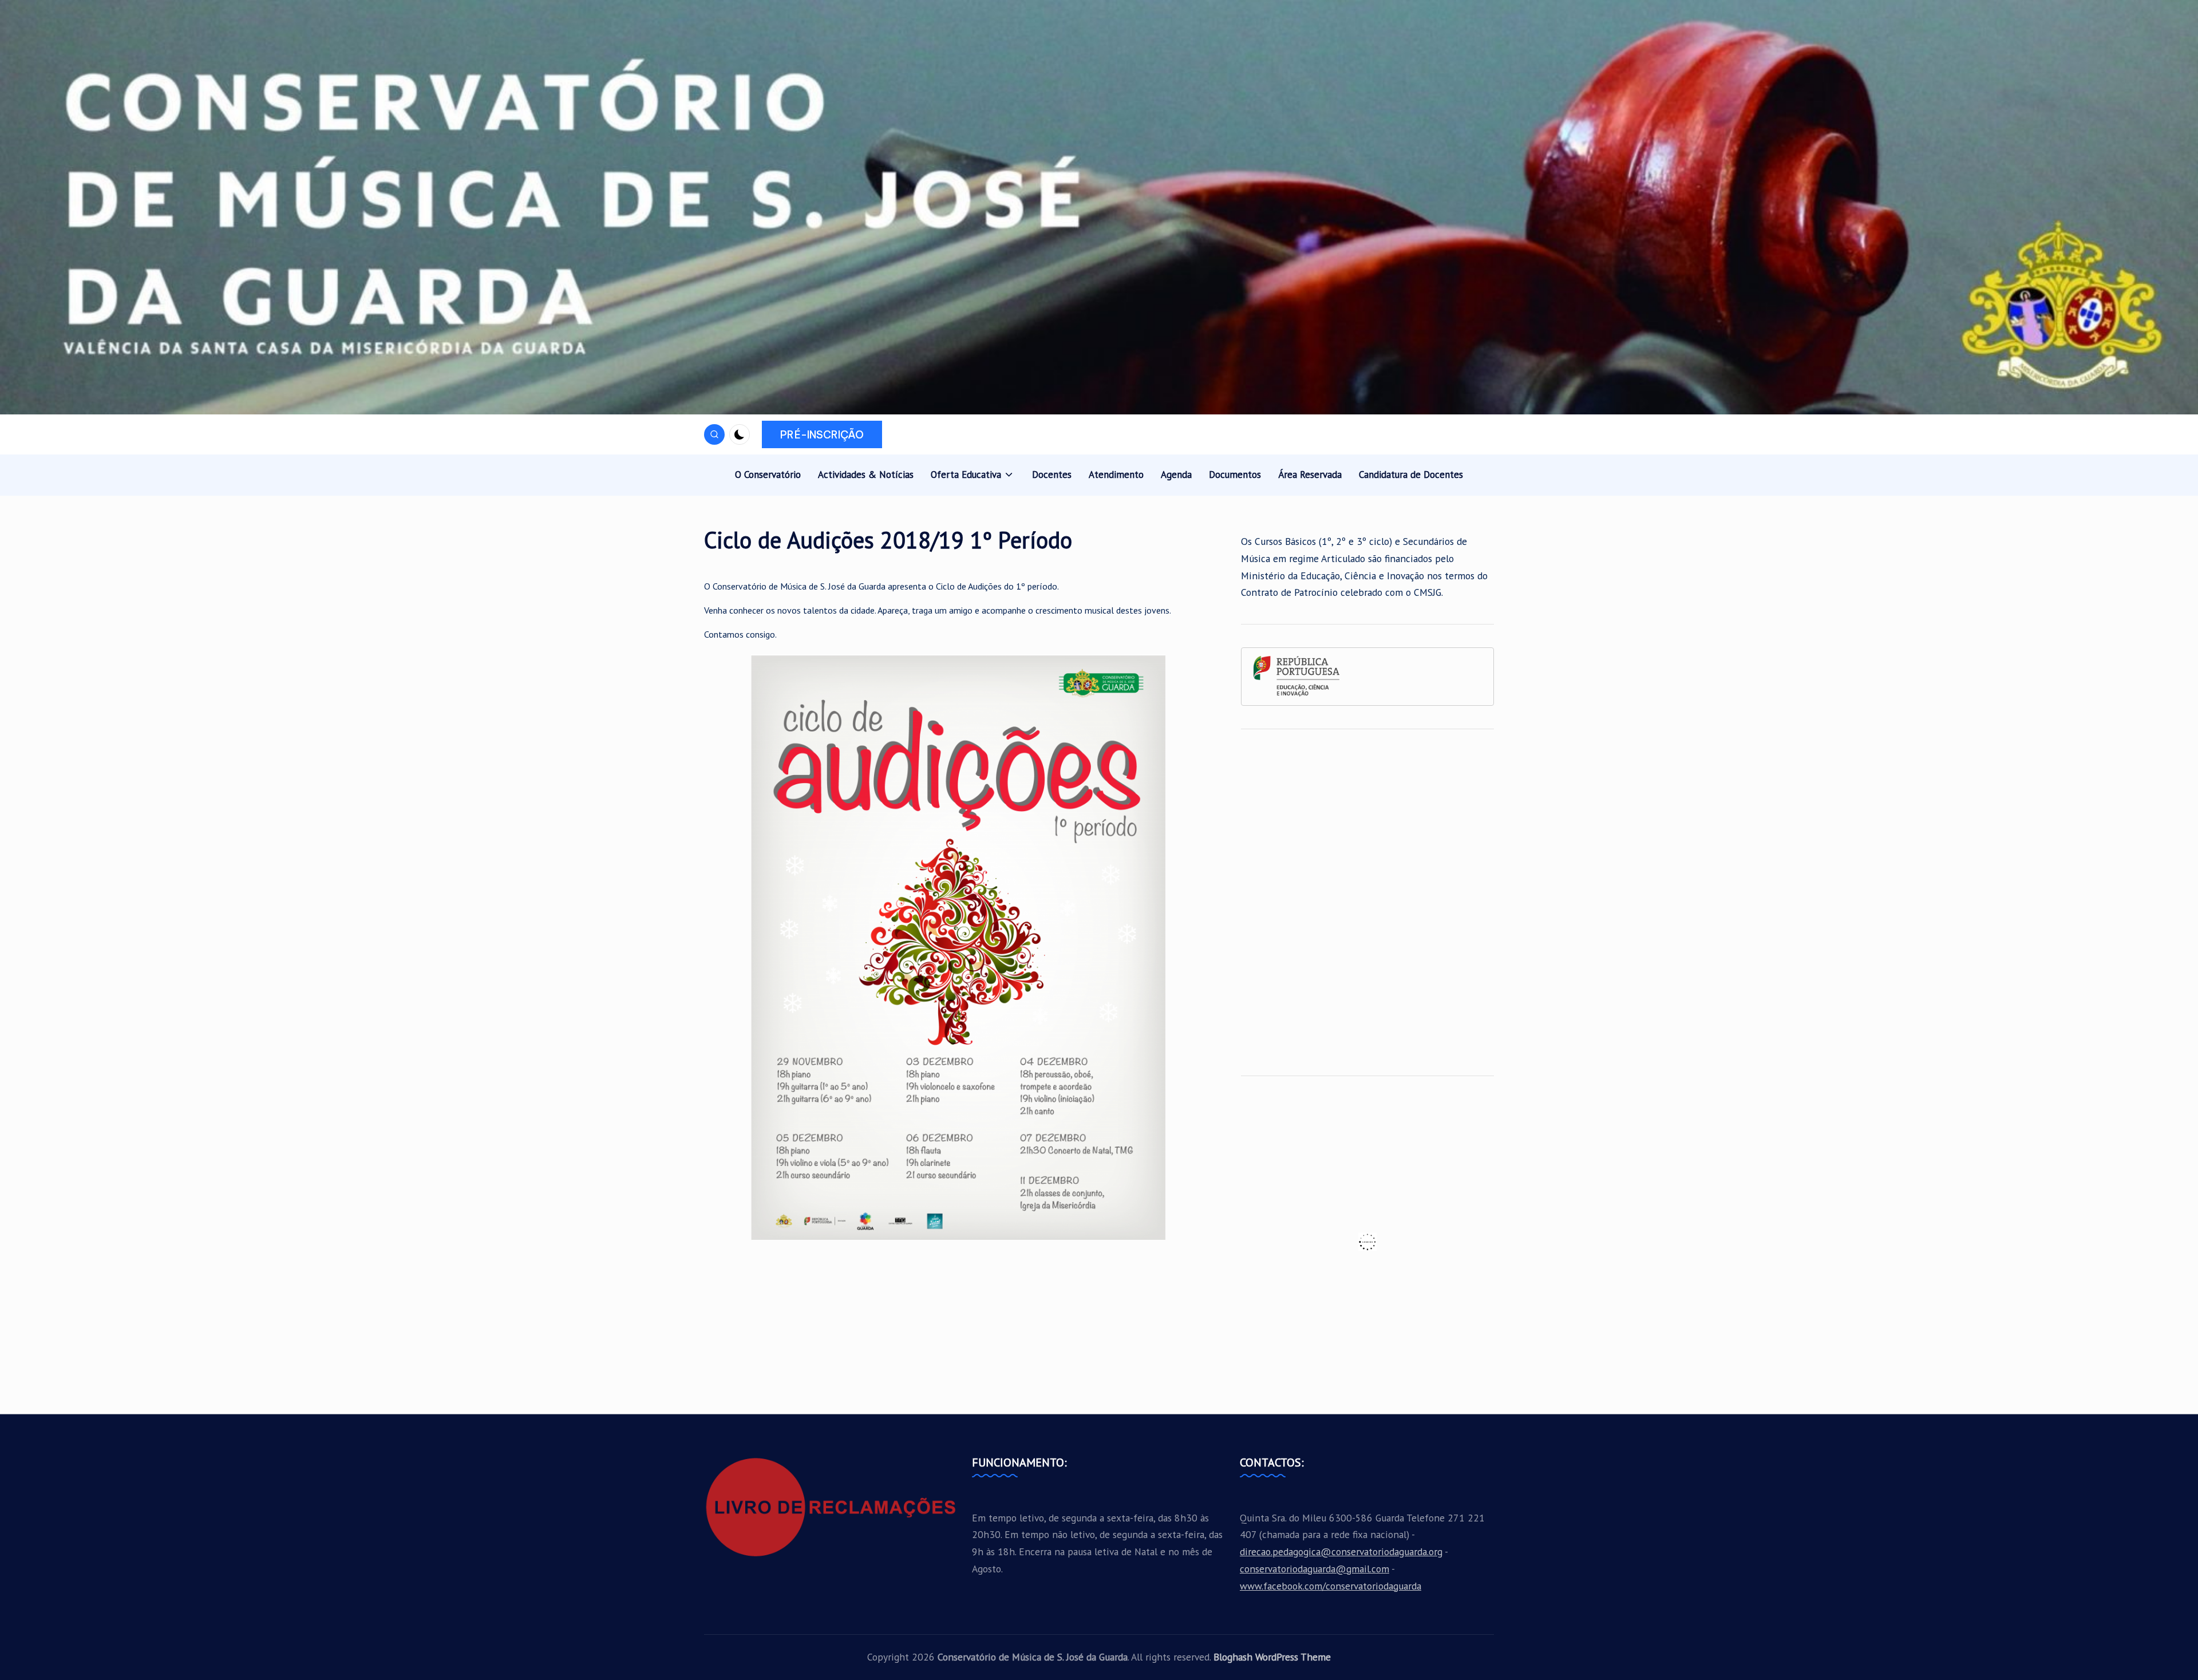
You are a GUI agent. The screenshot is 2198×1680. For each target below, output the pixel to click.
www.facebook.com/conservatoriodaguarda (1331, 1586)
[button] (822, 434)
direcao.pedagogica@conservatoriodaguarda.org (1341, 1551)
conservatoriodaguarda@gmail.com (1315, 1569)
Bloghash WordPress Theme (1272, 1657)
